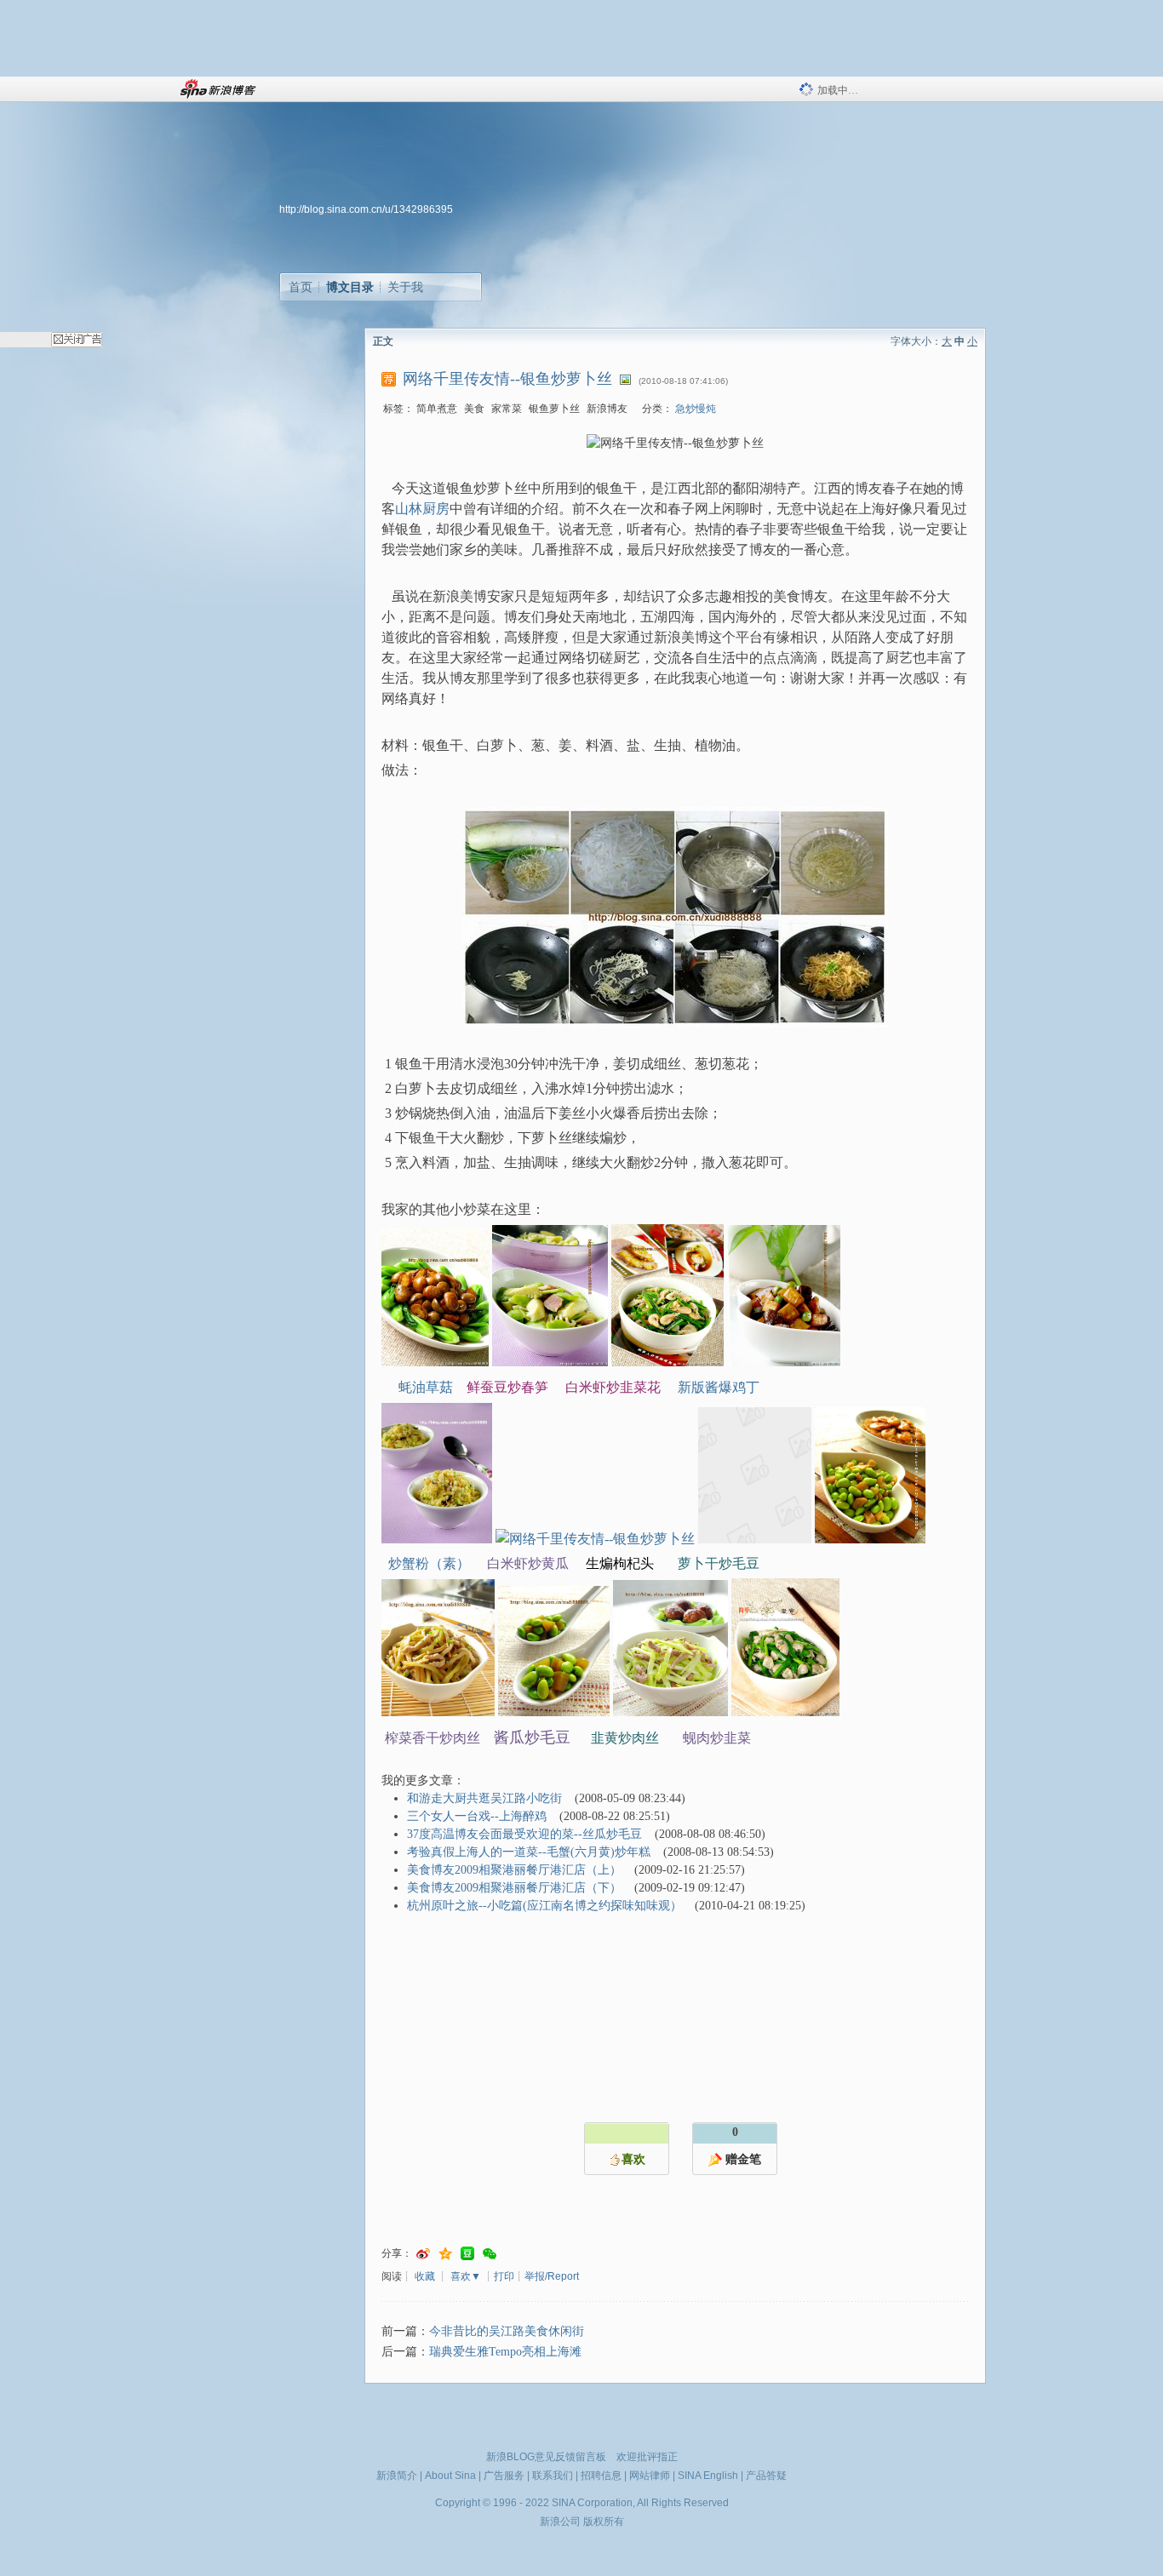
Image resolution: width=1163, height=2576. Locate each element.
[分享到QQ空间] (445, 2254)
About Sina (450, 2476)
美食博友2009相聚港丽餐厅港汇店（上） (514, 1870)
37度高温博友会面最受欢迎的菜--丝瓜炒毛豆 (524, 1834)
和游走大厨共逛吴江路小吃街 (484, 1798)
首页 (301, 287)
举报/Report (552, 2276)
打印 (504, 2276)
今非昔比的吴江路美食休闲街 (507, 2331)
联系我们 (553, 2476)
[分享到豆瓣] (467, 2254)
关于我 (405, 287)
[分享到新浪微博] (423, 2254)
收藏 (425, 2276)
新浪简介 (397, 2476)
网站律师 (650, 2476)
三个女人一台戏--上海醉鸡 (477, 1816)
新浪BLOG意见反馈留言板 (546, 2457)
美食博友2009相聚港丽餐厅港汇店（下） (514, 1888)
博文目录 (350, 287)
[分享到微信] (490, 2254)
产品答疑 (766, 2476)
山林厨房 (422, 509)
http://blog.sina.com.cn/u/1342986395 (366, 209)
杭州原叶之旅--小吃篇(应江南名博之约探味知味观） (544, 1906)
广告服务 (504, 2476)
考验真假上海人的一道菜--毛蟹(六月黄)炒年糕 (529, 1852)
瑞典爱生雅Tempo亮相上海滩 (505, 2352)
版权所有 (604, 2522)
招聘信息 (601, 2476)
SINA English (708, 2476)
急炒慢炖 (696, 409)
